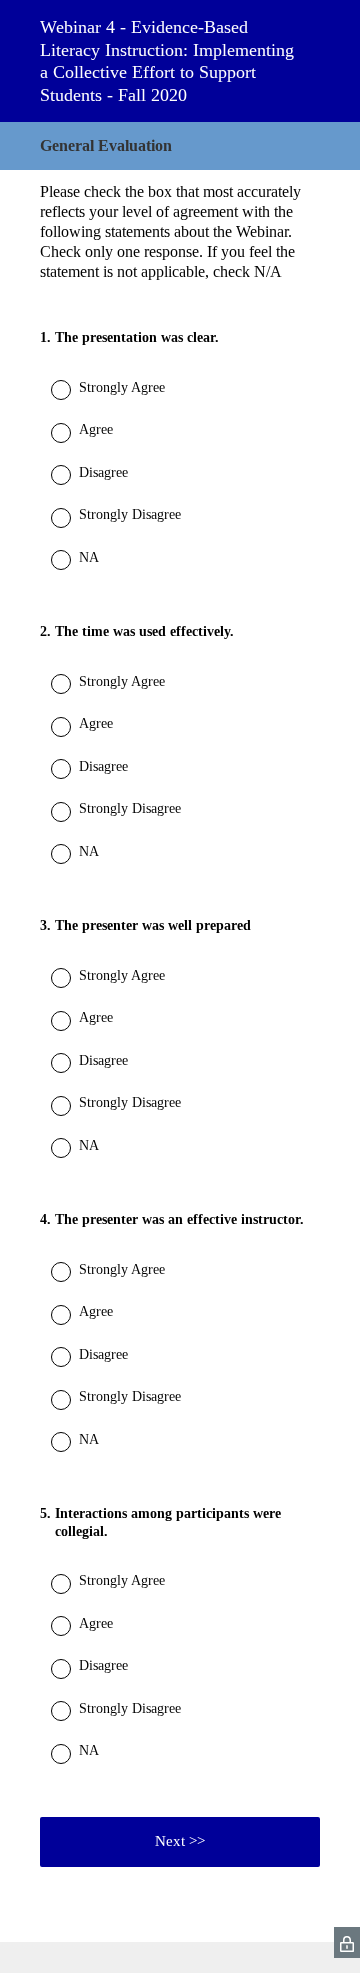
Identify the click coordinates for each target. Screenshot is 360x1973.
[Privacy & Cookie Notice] (347, 1942)
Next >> (180, 1841)
